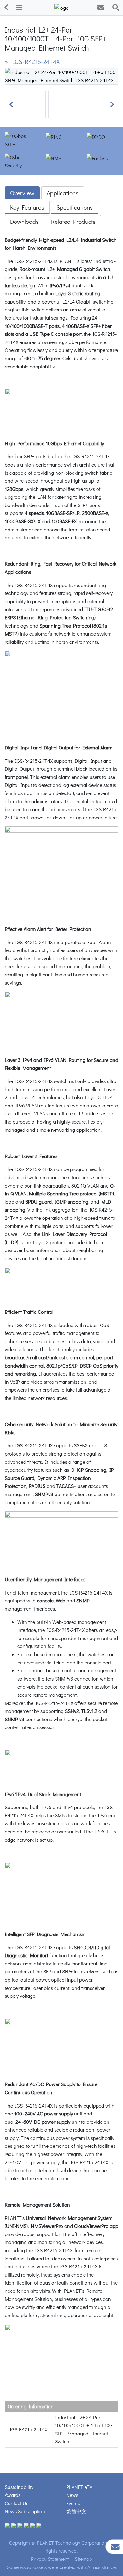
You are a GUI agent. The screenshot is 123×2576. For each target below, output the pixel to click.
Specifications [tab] (75, 207)
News (72, 2495)
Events (73, 2503)
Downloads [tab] (24, 221)
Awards (13, 2495)
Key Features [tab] (27, 207)
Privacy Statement (50, 2559)
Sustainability (19, 2487)
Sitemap (83, 2559)
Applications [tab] (63, 193)
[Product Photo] (61, 75)
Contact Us (17, 2503)
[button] (11, 104)
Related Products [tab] (73, 221)
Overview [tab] (22, 193)
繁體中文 (76, 2511)
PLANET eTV (79, 2487)
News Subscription (25, 2511)
